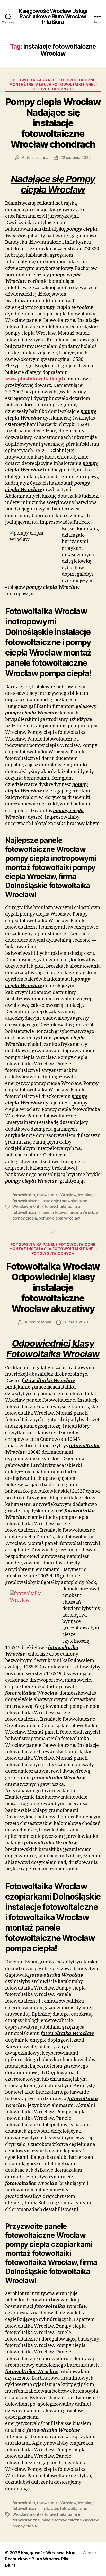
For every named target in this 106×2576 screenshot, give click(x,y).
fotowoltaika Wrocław (56, 1195)
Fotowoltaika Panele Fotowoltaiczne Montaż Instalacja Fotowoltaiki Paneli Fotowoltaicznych (53, 85)
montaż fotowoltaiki (48, 1206)
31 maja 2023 (76, 1322)
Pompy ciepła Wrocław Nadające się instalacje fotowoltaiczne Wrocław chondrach (53, 123)
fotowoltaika (24, 1195)
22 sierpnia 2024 (76, 158)
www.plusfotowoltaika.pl (34, 379)
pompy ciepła (25, 1218)
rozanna (41, 158)
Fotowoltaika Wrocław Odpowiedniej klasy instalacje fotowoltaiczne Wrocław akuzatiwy (53, 1287)
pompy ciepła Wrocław (59, 1218)
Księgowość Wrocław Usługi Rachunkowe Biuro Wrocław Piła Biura (53, 16)
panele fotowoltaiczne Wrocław (70, 1212)
